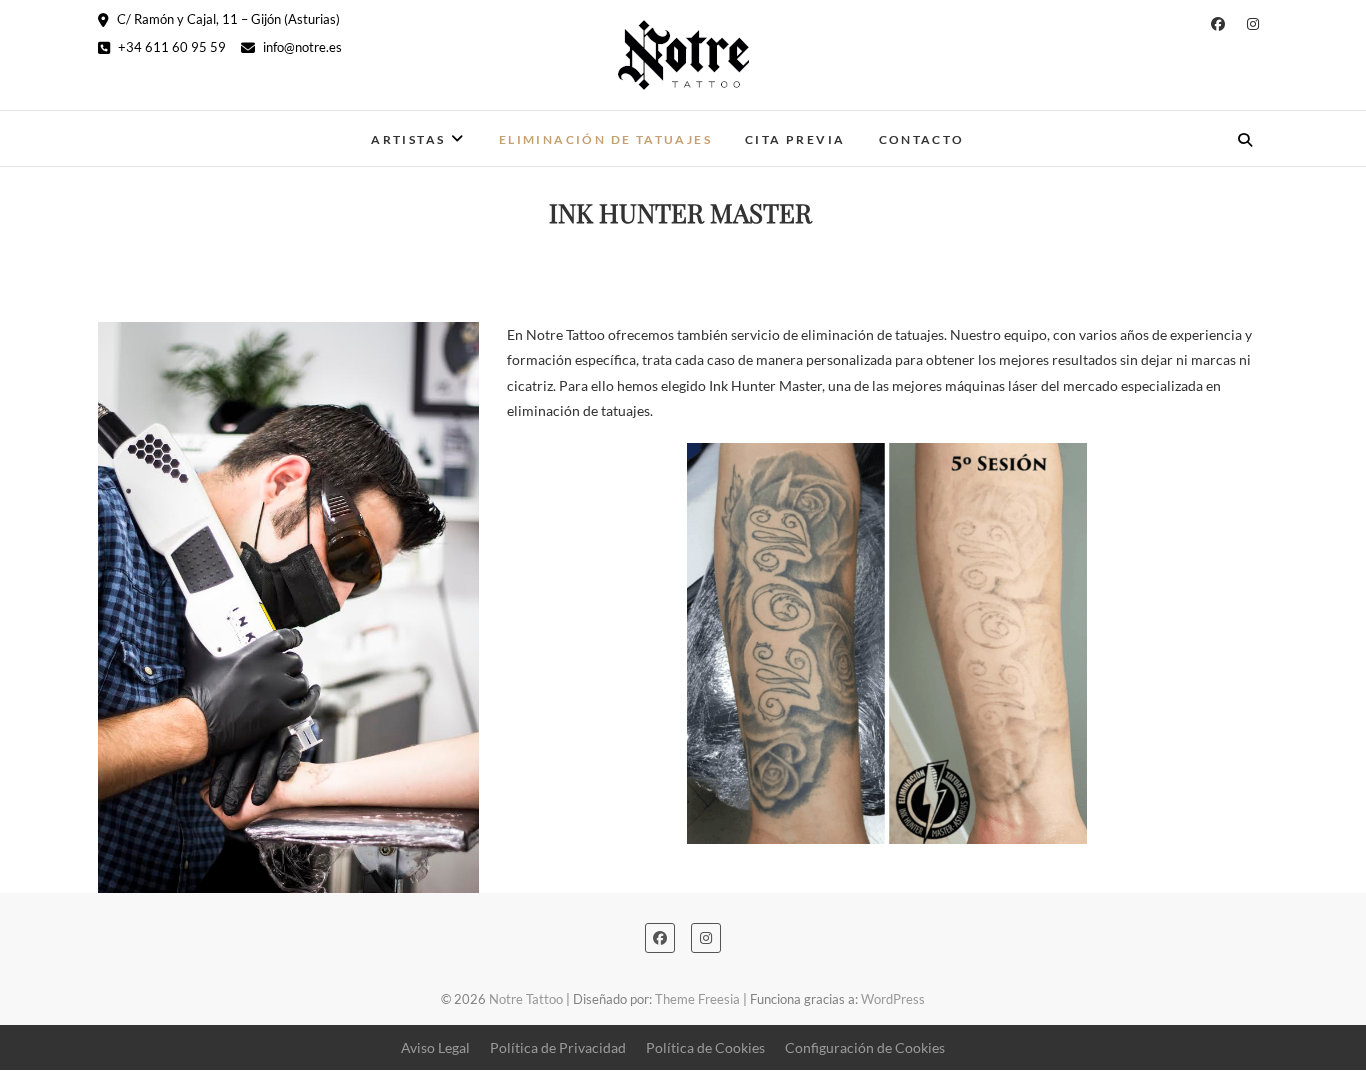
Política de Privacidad (558, 1047)
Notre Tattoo (166, 126)
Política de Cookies (705, 1047)
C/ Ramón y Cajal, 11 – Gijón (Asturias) (227, 19)
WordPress (893, 999)
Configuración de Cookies (865, 1047)
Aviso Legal (435, 1047)
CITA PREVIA (795, 139)
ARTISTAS (408, 139)
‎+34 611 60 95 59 (170, 47)
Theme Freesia (697, 999)
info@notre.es (301, 47)
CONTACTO (922, 139)
